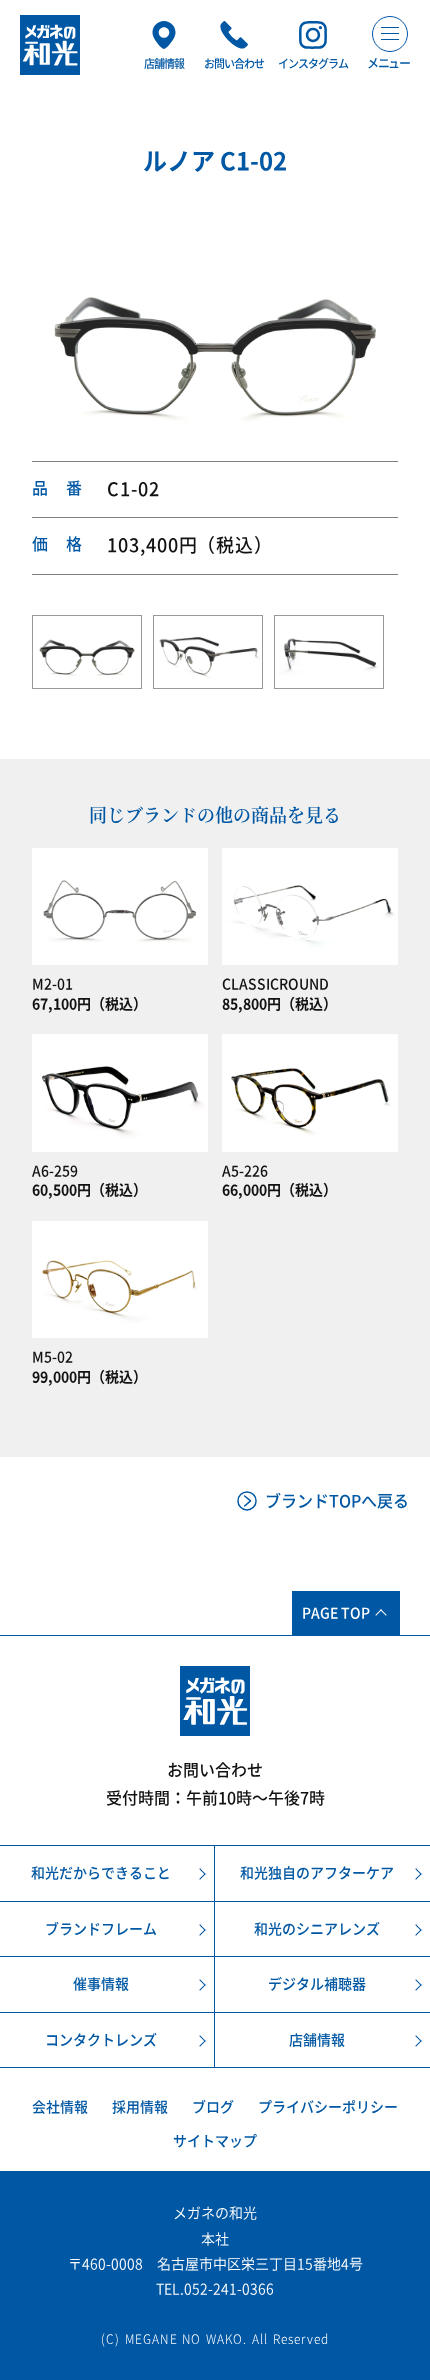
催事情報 (101, 1984)
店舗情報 (317, 2040)
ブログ (213, 2107)
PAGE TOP (336, 1613)
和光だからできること (101, 1873)
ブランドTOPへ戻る (337, 1501)
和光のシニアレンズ (317, 1929)
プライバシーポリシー (328, 2107)
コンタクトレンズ (101, 2040)
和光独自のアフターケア (317, 1873)
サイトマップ (215, 2141)
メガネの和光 (50, 45)
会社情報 (60, 2107)
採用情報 (140, 2107)
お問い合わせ (215, 1770)
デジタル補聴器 (317, 1984)
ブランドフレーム (101, 1929)
